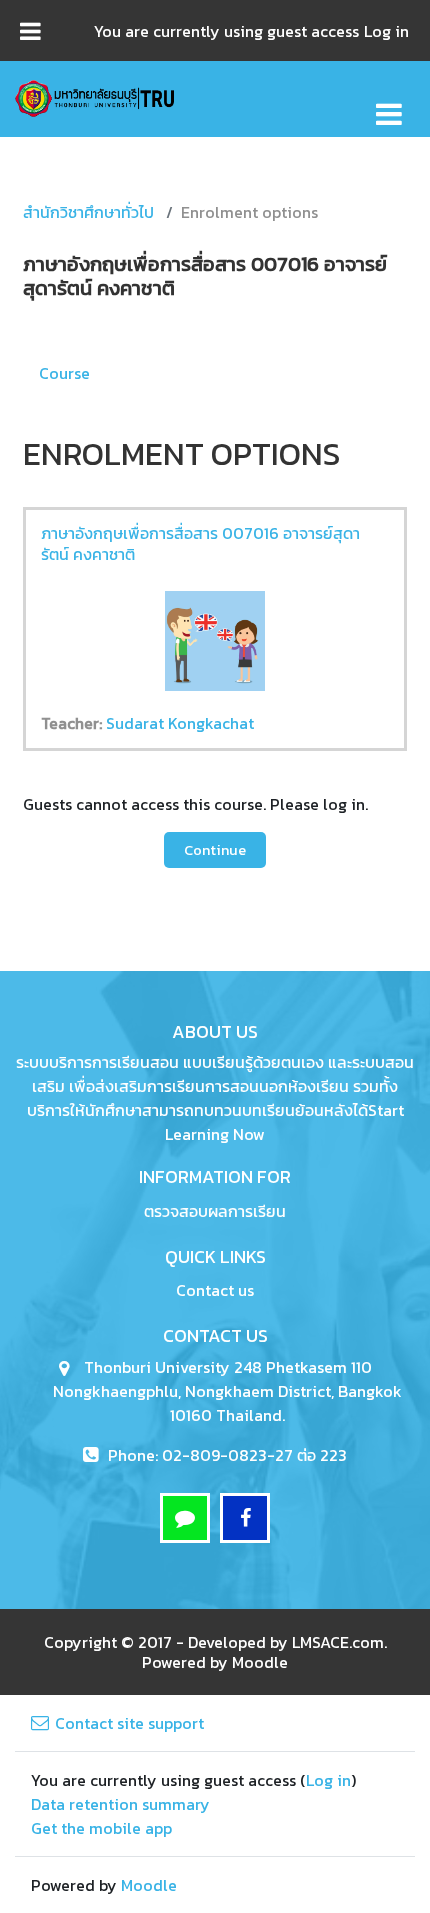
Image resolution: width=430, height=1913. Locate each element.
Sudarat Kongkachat (180, 723)
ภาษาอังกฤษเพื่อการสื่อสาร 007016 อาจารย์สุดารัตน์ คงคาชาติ (200, 543)
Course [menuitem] (64, 373)
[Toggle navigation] (389, 103)
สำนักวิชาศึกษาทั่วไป (88, 212)
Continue (215, 850)
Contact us (215, 1290)
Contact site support (129, 1723)
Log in (386, 31)
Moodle (260, 1662)
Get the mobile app (101, 1828)
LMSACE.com (338, 1642)
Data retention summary (120, 1804)
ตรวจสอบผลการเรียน (215, 1211)
